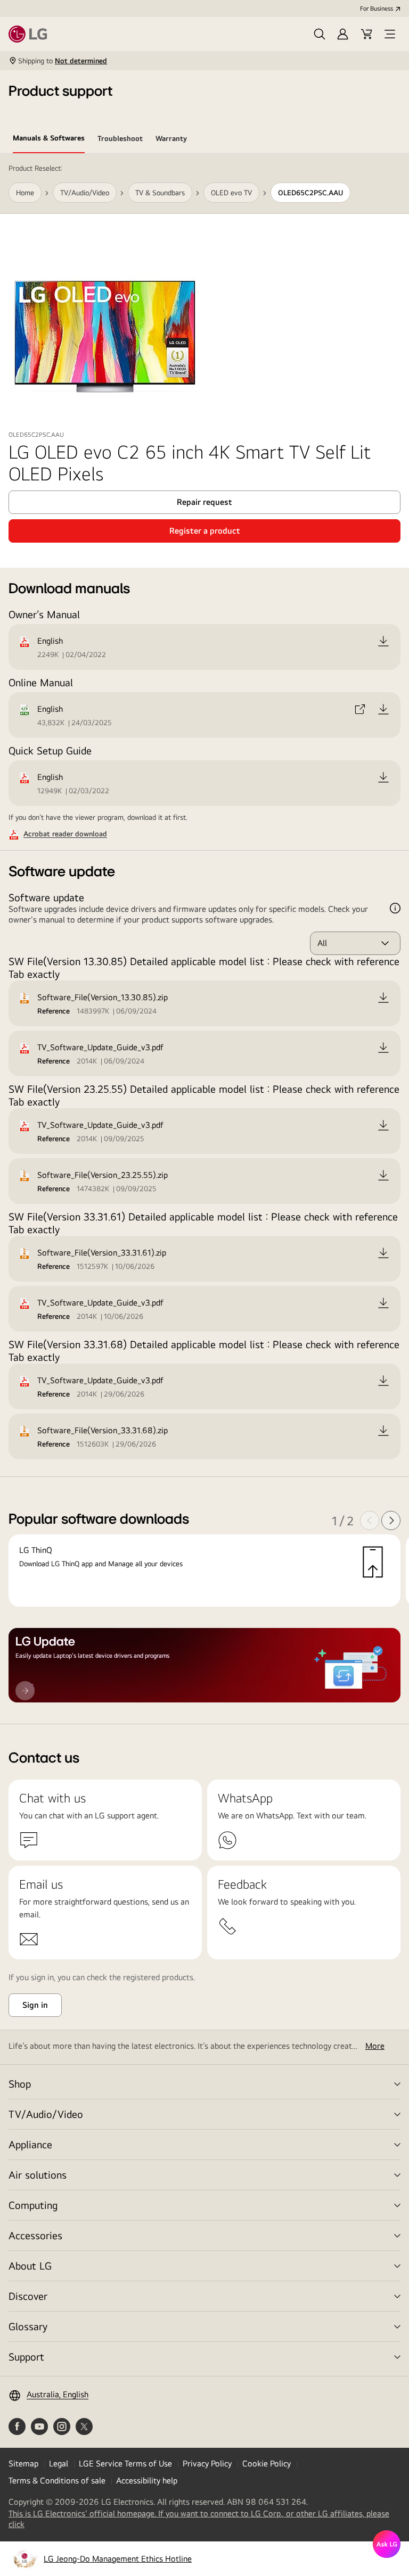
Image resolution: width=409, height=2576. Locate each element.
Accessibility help (147, 2481)
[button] (320, 34)
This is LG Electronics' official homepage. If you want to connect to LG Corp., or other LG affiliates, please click (199, 2519)
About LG (30, 2266)
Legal (59, 2463)
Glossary (28, 2326)
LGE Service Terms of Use (125, 2463)
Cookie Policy (267, 2463)
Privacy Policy (207, 2463)
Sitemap (23, 2463)
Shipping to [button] (63, 61)
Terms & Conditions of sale (57, 2481)
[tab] (49, 140)
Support (26, 2357)
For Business (377, 9)
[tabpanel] (204, 939)
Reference (54, 1011)
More (375, 2046)
